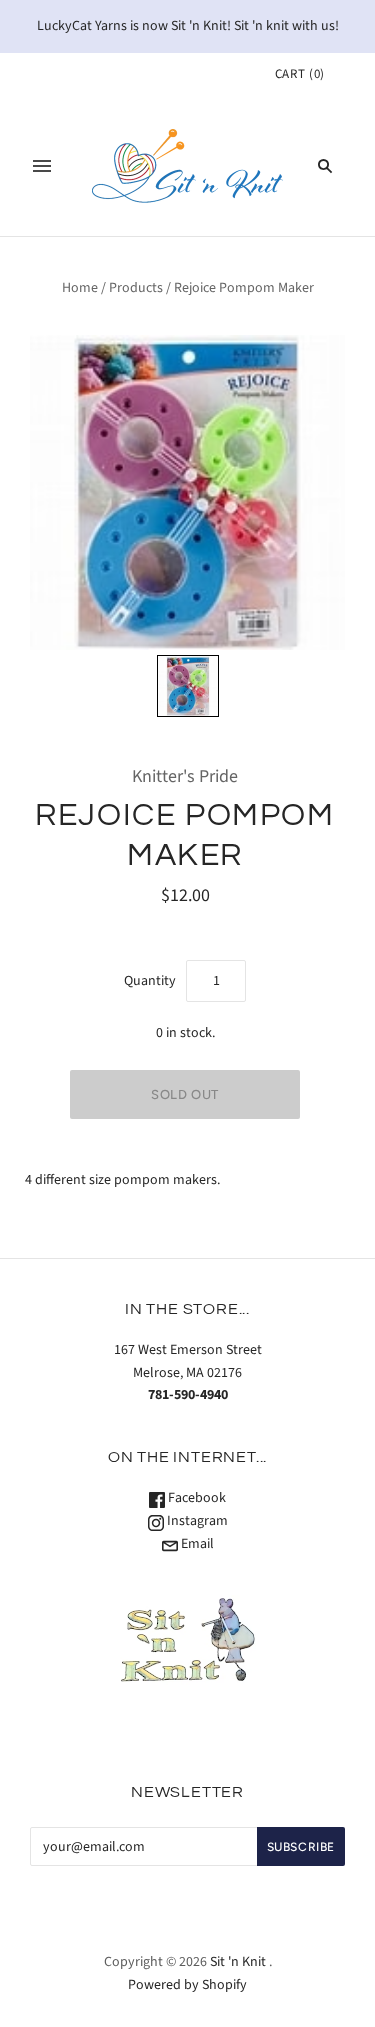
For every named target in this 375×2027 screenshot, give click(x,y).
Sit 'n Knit (238, 1962)
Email (196, 1544)
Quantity (150, 981)
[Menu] (42, 166)
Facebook (195, 1498)
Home (80, 288)
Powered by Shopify (187, 1985)
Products (136, 288)
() (300, 74)
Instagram (196, 1521)
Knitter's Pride (185, 776)
